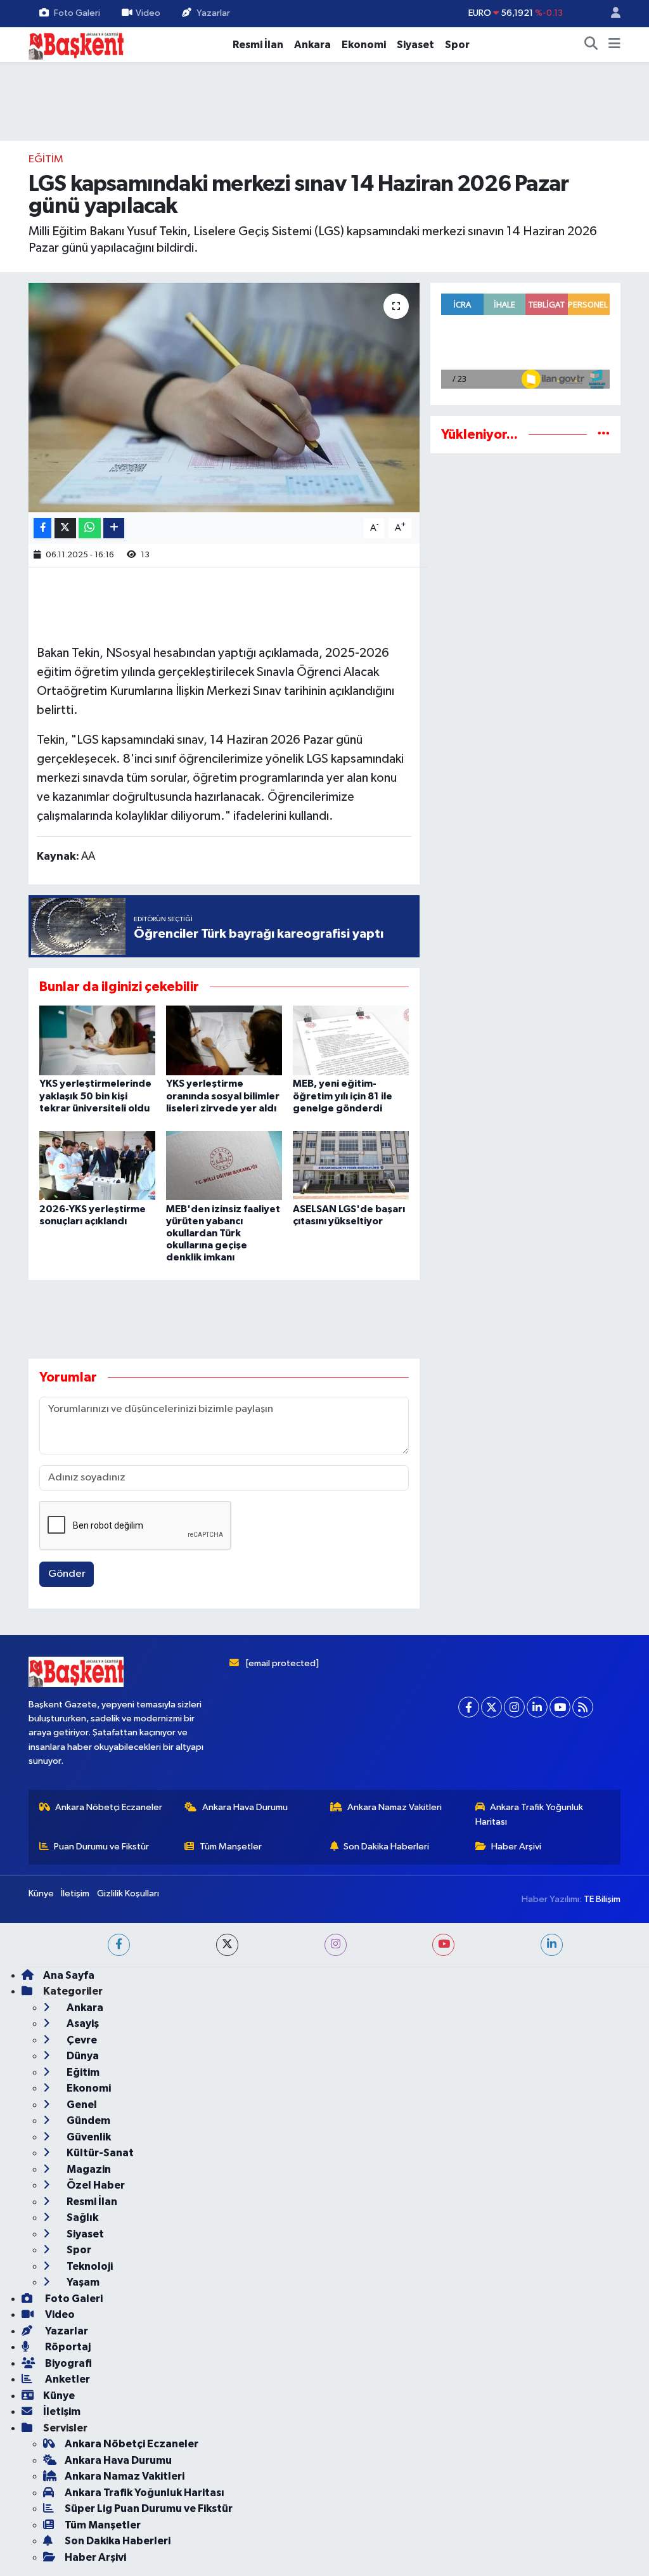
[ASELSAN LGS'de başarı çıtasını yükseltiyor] (351, 1166)
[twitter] (227, 1945)
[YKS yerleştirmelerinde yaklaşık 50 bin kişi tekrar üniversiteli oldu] (97, 1040)
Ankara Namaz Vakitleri (395, 1807)
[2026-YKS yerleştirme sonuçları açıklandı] (97, 1166)
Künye (41, 1893)
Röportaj (67, 2347)
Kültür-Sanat (99, 2153)
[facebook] (119, 1945)
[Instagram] (514, 1707)
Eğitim (46, 159)
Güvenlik (88, 2137)
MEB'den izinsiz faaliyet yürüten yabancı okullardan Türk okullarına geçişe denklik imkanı (223, 1233)
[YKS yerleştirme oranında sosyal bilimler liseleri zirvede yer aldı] (224, 1040)
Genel (81, 2105)
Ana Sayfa (69, 1975)
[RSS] (583, 1707)
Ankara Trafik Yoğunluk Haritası (530, 1814)
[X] (492, 1707)
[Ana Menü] (614, 45)
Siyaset (415, 45)
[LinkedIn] (537, 1707)
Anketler (67, 2379)
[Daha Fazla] (114, 528)
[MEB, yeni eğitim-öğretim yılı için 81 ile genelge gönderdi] (351, 1040)
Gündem (87, 2120)
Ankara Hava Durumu (245, 1807)
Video (148, 13)
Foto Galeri (77, 13)
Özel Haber (95, 2185)
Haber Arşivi (516, 1847)
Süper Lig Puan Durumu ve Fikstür (149, 2508)
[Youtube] (560, 1707)
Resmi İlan (258, 45)
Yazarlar (213, 13)
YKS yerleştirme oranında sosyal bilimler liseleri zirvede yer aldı (223, 1096)
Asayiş (82, 2023)
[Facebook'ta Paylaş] (42, 528)
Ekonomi (364, 45)
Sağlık (81, 2217)
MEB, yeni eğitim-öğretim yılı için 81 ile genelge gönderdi (343, 1096)
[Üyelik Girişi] (610, 14)
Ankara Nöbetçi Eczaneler (109, 1807)
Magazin (88, 2169)
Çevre (81, 2040)
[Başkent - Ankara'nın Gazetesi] (76, 44)
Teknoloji (89, 2266)
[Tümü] (604, 435)
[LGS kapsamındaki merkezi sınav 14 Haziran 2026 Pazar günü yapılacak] (224, 398)
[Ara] (591, 45)
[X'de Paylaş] (65, 528)
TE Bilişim (602, 1899)
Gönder (67, 1574)
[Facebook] (469, 1707)
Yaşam (82, 2282)
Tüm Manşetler (231, 1847)
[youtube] (443, 1945)
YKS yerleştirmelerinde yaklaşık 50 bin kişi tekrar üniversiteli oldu (95, 1096)
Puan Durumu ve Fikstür (101, 1847)
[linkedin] (552, 1945)
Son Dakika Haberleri (386, 1847)
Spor (457, 45)
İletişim (75, 1893)
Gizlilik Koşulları (128, 1893)
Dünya (82, 2056)
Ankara (312, 45)
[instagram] (336, 1945)
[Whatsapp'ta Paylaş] (90, 528)
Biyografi (67, 2363)
